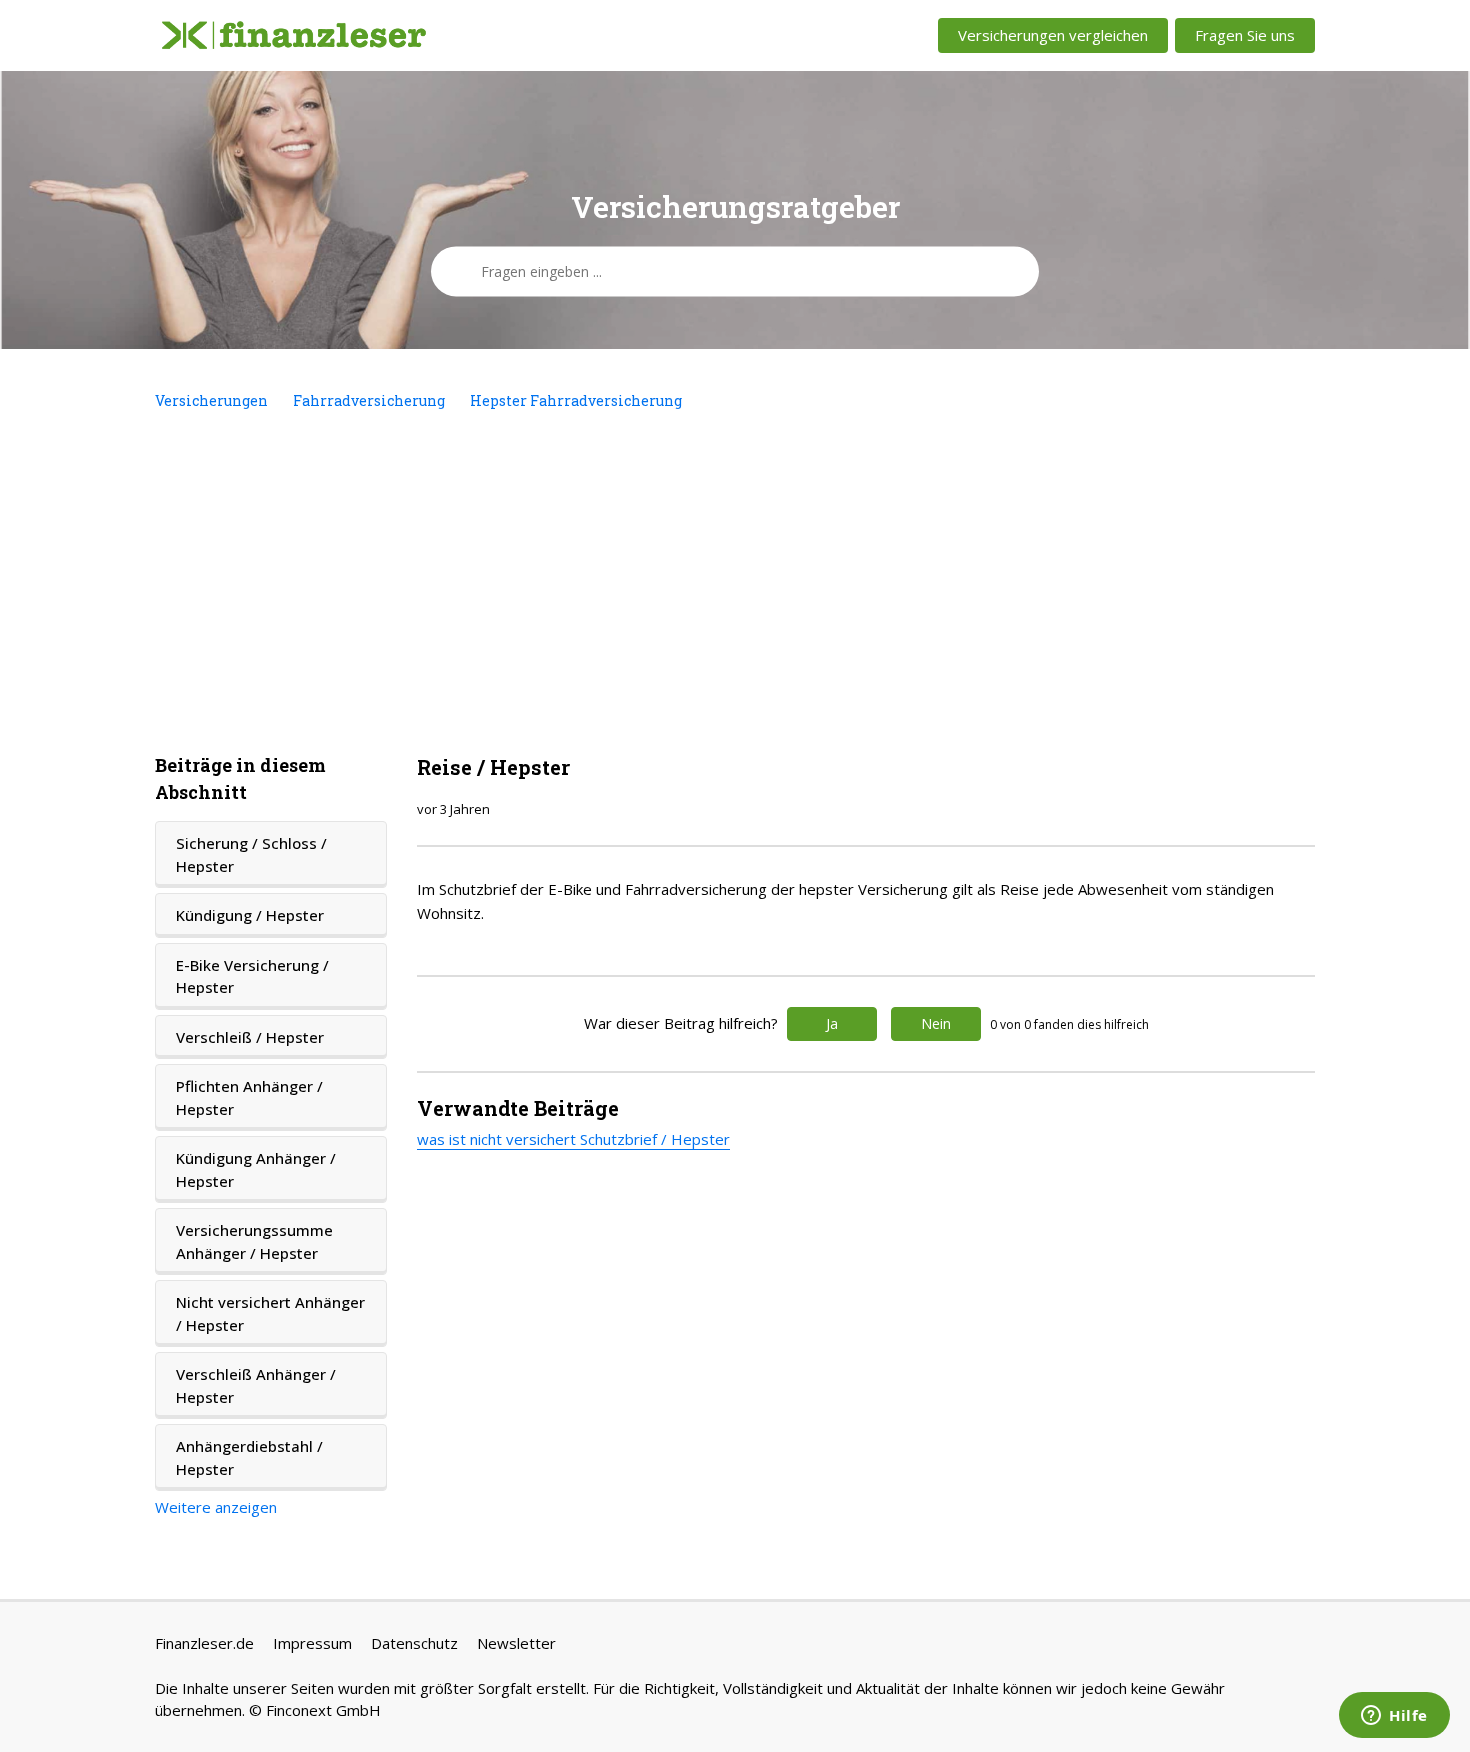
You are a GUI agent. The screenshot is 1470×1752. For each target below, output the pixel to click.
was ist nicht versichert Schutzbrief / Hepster (573, 1139)
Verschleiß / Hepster (250, 1037)
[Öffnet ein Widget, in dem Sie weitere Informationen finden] (1394, 1717)
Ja (832, 1023)
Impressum (312, 1643)
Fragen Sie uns (1245, 35)
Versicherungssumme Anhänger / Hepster (254, 1241)
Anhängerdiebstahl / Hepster (249, 1457)
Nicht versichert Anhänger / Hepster (270, 1313)
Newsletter (516, 1643)
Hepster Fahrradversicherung (576, 400)
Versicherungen (211, 400)
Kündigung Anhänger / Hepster (256, 1169)
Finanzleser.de (204, 1643)
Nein (936, 1023)
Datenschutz (414, 1643)
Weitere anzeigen (216, 1507)
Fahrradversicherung (369, 400)
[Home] (294, 36)
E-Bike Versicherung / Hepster (252, 976)
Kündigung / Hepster (250, 915)
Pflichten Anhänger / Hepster (249, 1097)
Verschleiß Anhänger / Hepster (256, 1385)
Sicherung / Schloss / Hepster (251, 854)
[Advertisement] (735, 582)
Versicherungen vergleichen (1053, 35)
